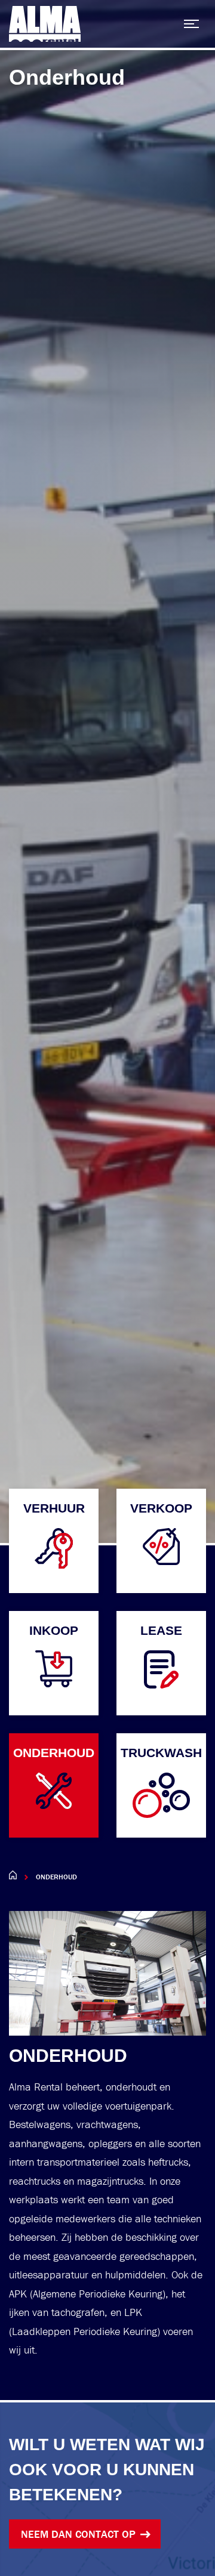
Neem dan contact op (78, 2534)
